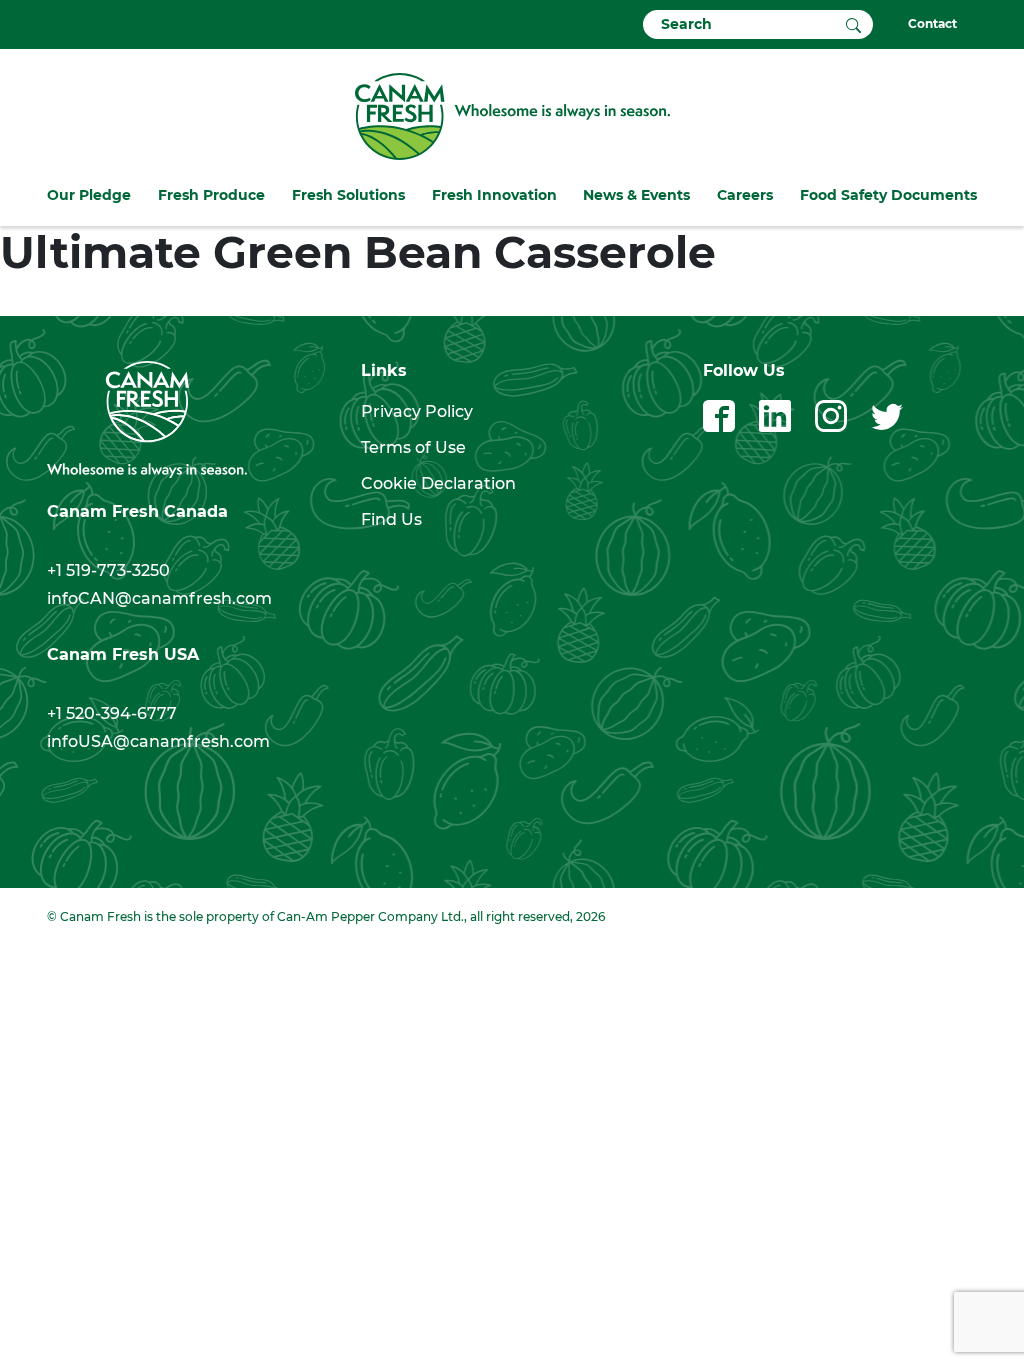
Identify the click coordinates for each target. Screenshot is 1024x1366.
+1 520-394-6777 (112, 713)
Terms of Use (413, 447)
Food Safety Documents (888, 195)
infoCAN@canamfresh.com (159, 598)
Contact (932, 23)
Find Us (391, 519)
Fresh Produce (211, 195)
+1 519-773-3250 (108, 570)
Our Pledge (89, 195)
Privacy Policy (417, 411)
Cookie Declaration (438, 483)
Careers (745, 195)
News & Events (636, 195)
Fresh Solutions (348, 195)
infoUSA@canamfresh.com (158, 741)
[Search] (853, 24)
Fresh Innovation (494, 195)
